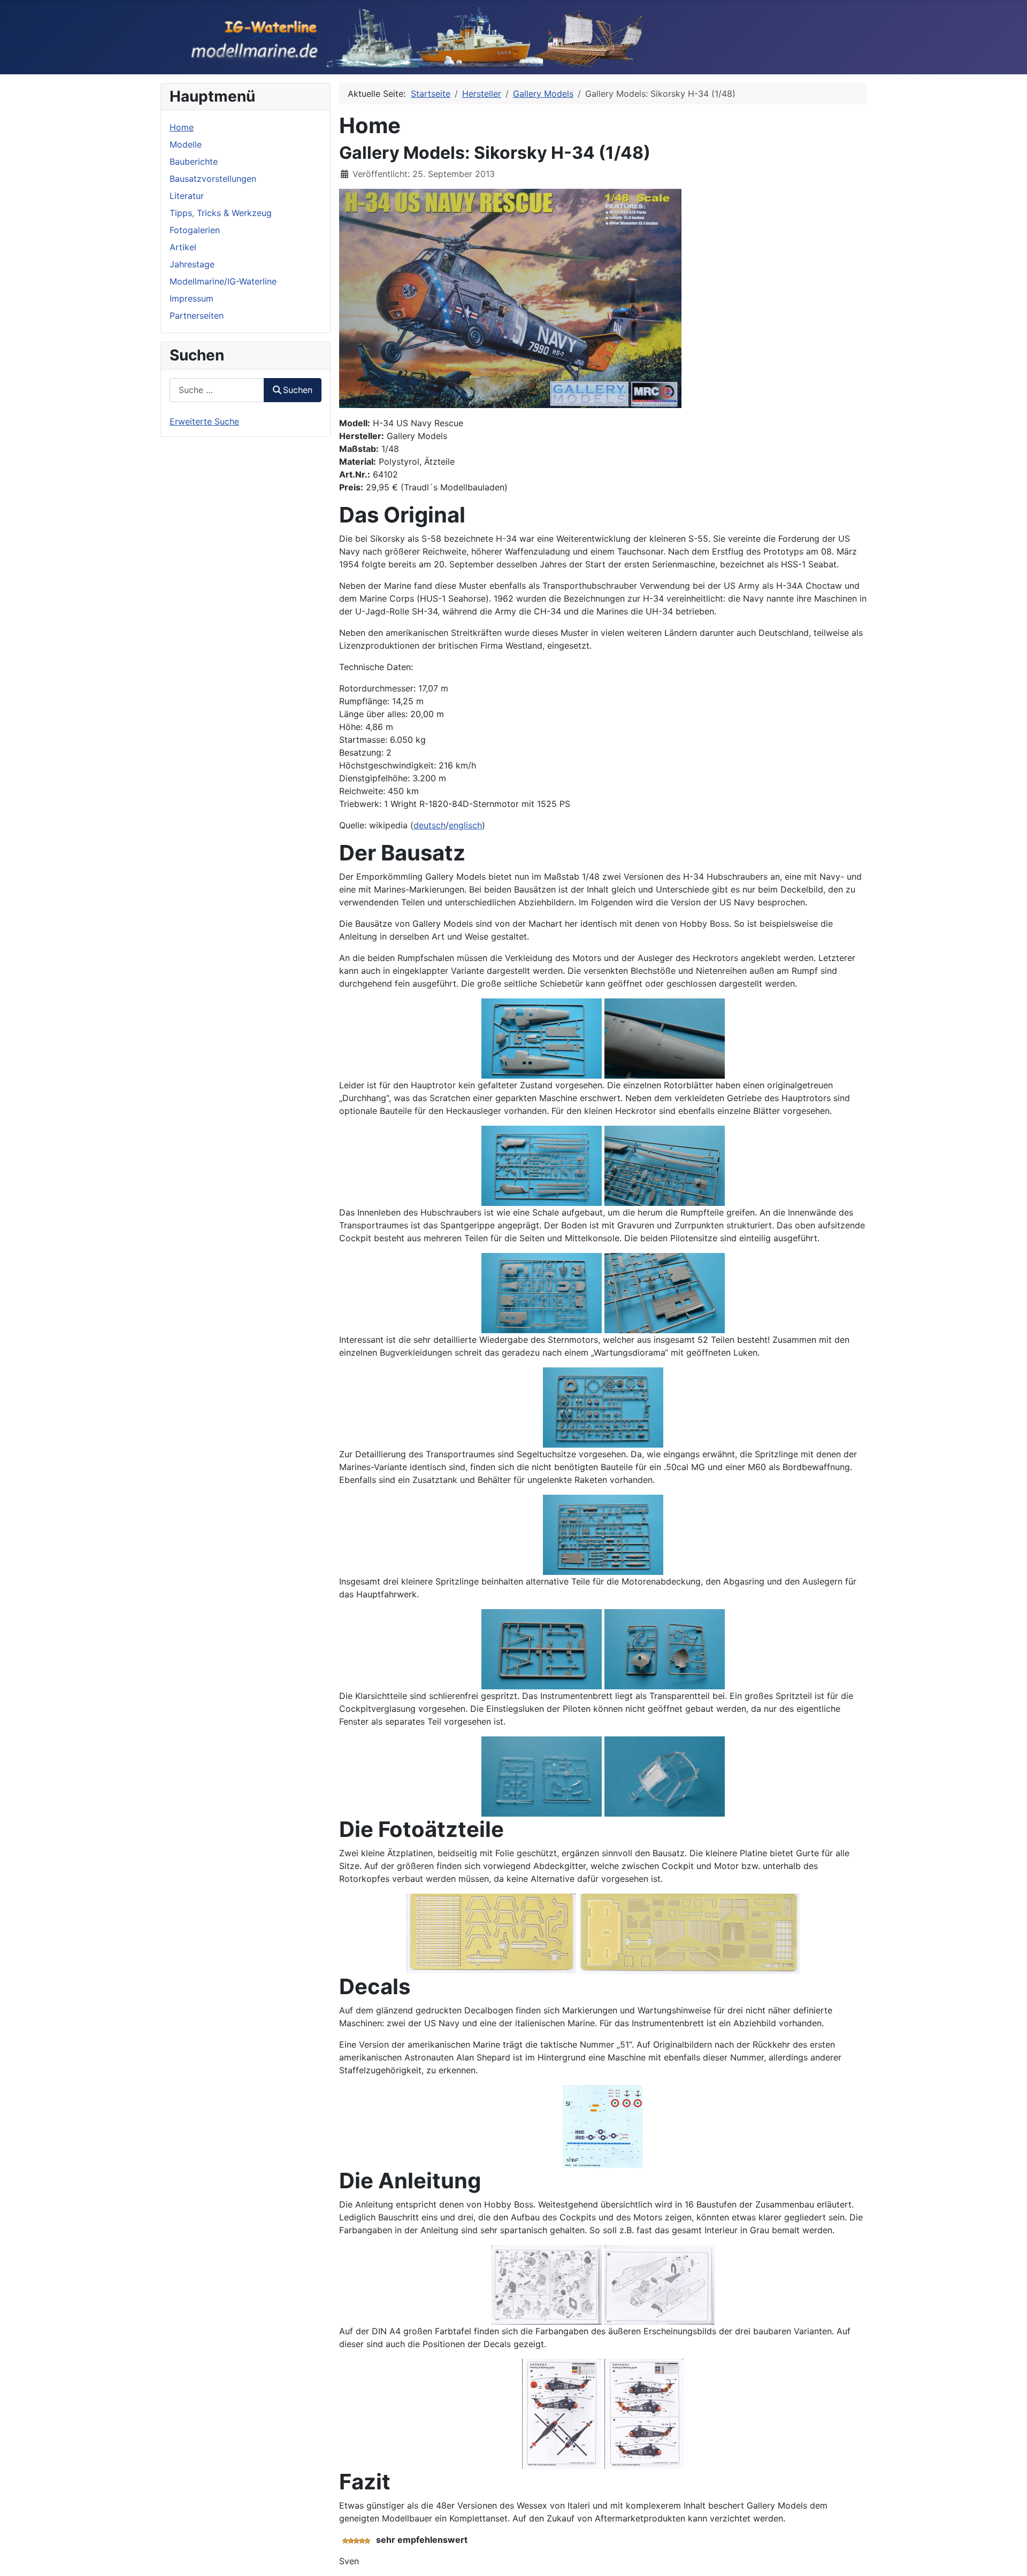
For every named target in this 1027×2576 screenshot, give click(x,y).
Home (182, 127)
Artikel (183, 247)
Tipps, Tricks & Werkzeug (221, 213)
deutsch (430, 825)
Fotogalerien (195, 230)
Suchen (298, 390)
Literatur (187, 196)
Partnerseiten (197, 316)
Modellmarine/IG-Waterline (223, 281)
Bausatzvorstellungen (213, 179)
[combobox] (217, 390)
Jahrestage (192, 264)
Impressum (191, 298)
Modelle (186, 144)
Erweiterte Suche (204, 421)
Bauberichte (194, 162)
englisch (465, 825)
